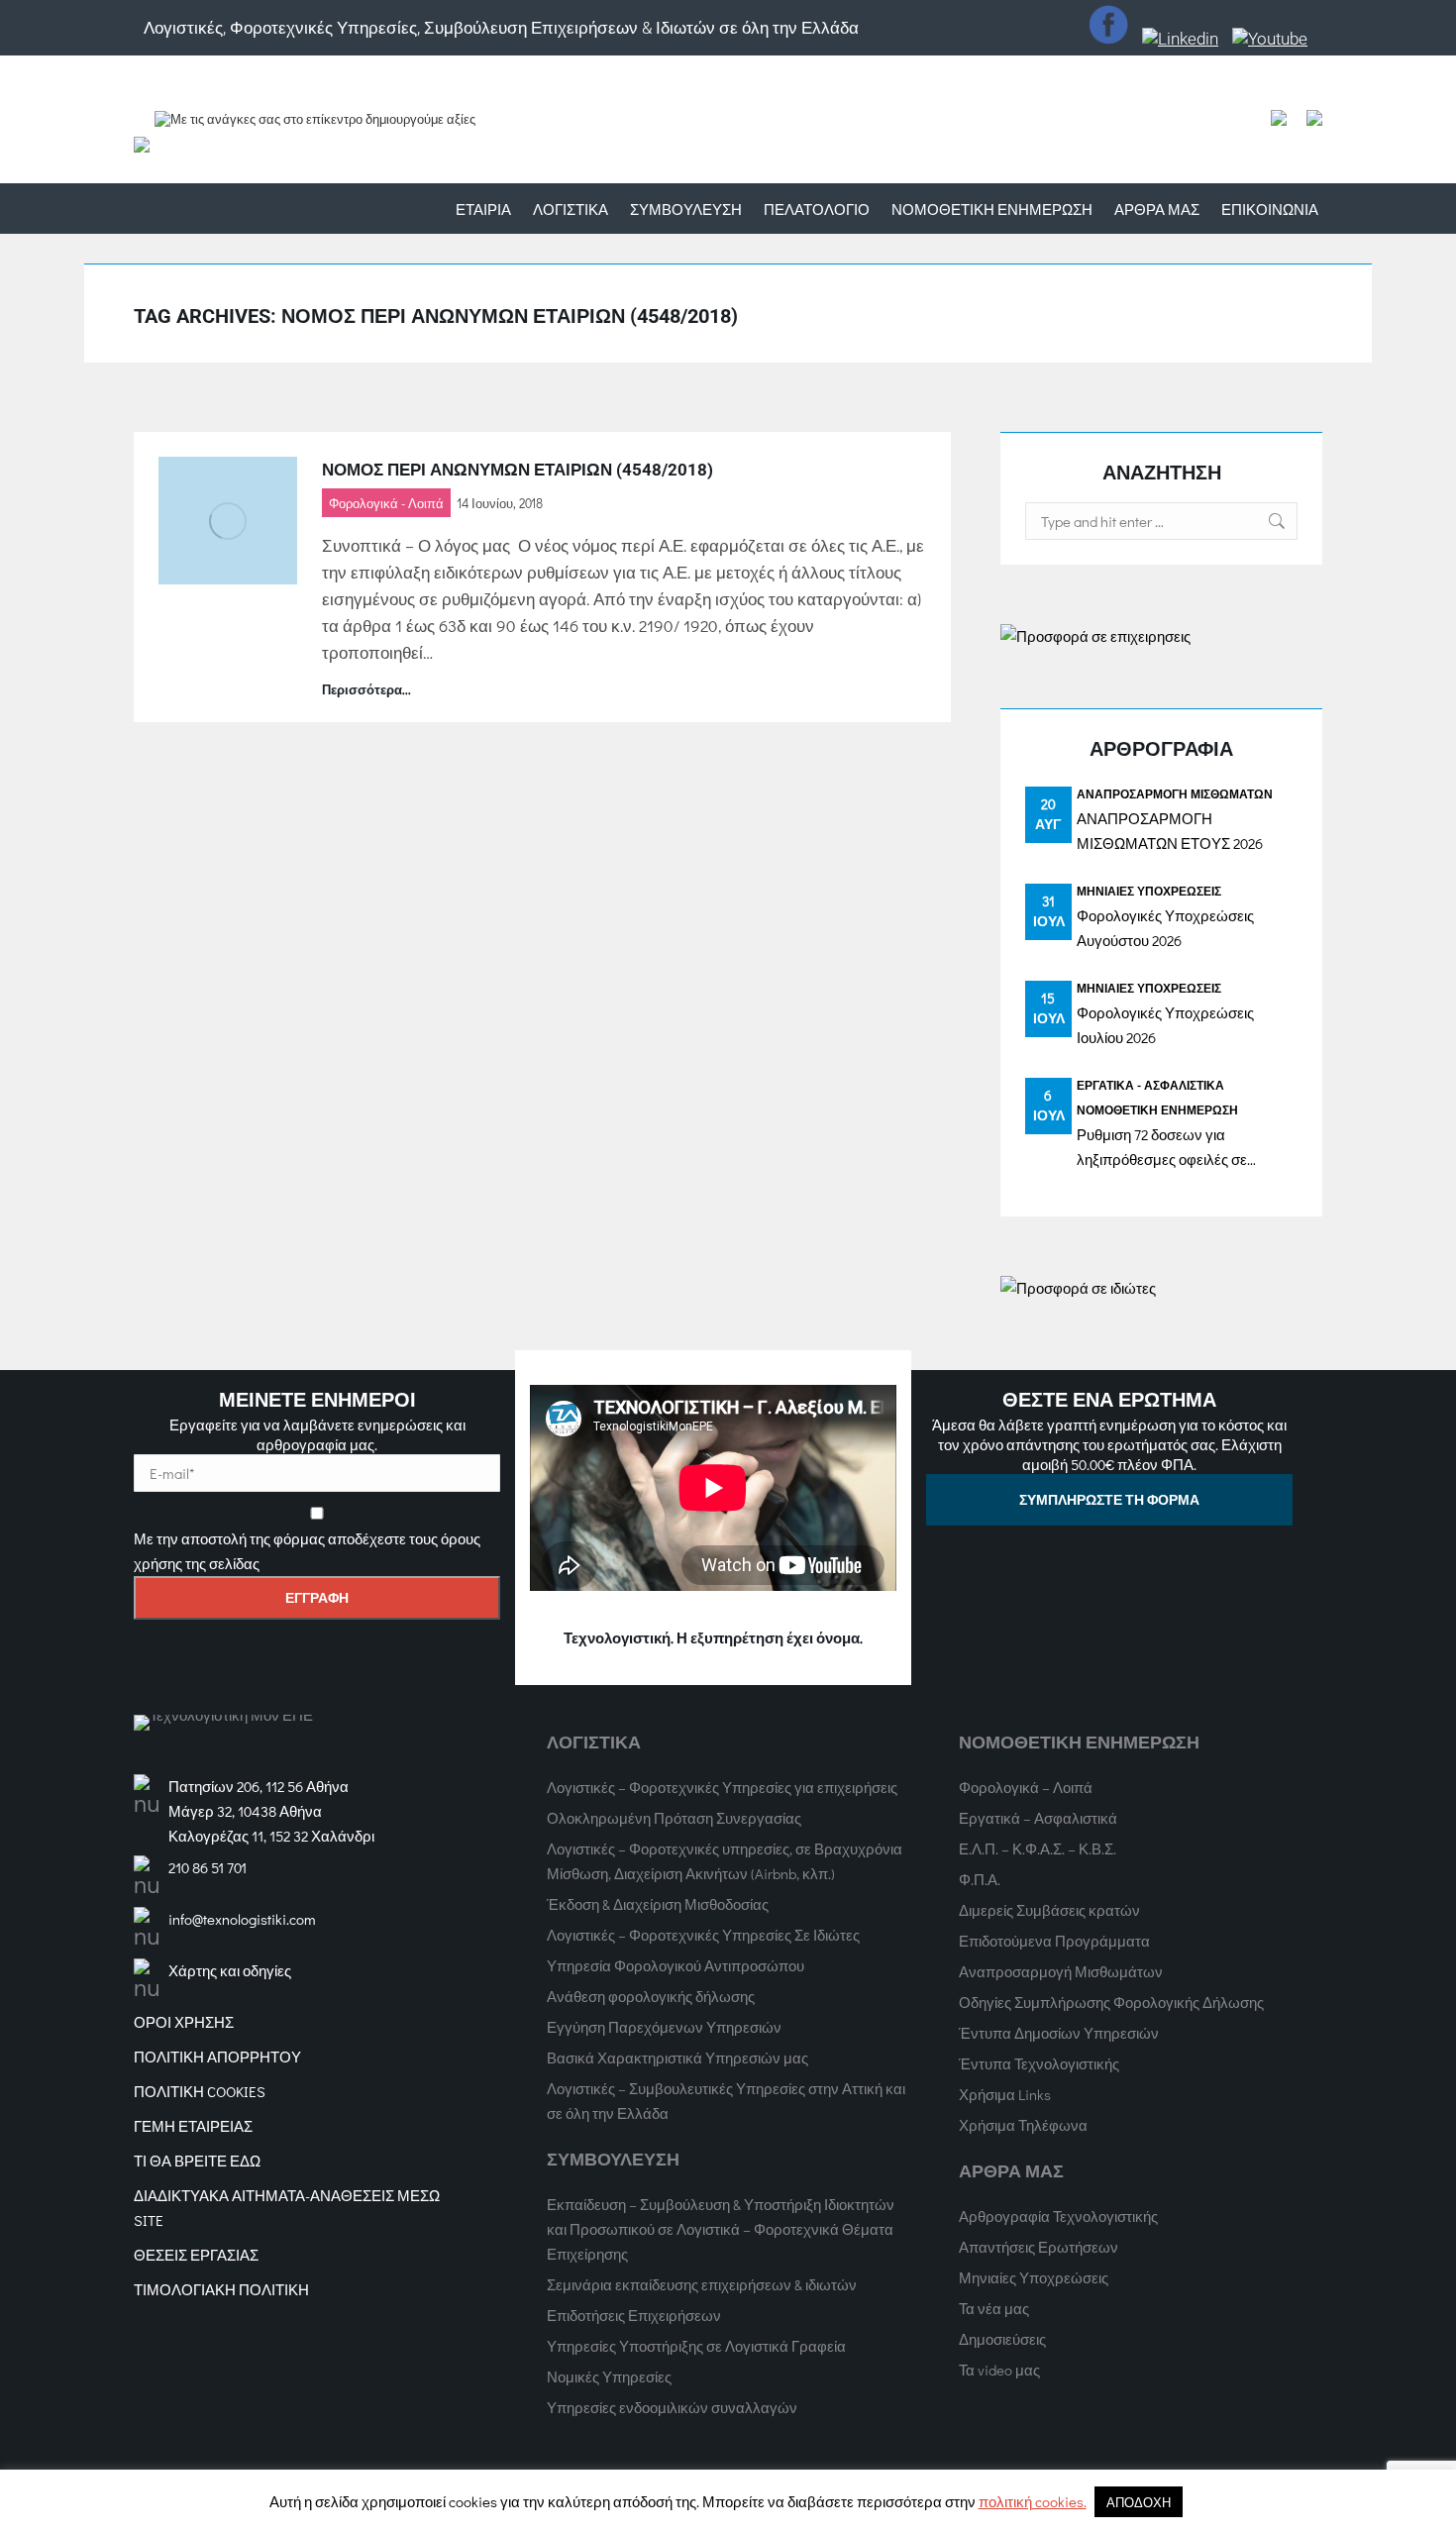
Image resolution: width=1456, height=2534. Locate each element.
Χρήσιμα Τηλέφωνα (1023, 2125)
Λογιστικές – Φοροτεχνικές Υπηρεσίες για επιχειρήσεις (722, 1787)
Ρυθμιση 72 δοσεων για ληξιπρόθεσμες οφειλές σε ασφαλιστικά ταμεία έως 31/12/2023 (1162, 1148)
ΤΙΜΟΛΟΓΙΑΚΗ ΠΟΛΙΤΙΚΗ (221, 2289)
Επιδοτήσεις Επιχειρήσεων (634, 2315)
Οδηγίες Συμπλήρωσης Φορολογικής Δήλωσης (1111, 2002)
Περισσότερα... (366, 689)
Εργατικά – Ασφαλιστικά (1038, 1818)
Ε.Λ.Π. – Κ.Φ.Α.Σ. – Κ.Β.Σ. (1038, 1848)
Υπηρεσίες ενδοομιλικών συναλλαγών (672, 2407)
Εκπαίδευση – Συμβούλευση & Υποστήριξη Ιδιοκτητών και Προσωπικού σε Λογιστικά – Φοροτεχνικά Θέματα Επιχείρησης (721, 2229)
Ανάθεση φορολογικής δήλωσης (651, 1996)
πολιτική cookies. (1033, 2501)
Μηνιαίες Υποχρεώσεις (1149, 891)
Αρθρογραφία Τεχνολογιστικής (1058, 2216)
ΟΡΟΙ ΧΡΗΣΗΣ (184, 2022)
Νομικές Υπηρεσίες (609, 2376)
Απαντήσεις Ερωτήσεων (1039, 2247)
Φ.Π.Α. (980, 1879)
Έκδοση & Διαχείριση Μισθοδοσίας (658, 1904)
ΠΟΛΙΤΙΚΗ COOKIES (200, 2091)
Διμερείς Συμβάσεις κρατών (1049, 1910)
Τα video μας (999, 2370)
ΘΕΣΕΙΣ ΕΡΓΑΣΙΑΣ (196, 2255)
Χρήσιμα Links (1005, 2094)
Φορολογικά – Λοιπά (1026, 1787)
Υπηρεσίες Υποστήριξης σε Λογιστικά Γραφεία (696, 2346)
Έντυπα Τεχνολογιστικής (1039, 2063)
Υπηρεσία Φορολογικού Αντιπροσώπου (676, 1965)
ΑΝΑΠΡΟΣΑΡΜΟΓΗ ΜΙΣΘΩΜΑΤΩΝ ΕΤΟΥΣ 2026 (1170, 831)
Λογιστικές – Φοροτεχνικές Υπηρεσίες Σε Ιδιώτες (703, 1935)
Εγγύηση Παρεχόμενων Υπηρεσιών (664, 2027)
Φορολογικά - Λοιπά (386, 503)
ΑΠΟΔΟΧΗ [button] (1139, 2502)
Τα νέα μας (994, 2308)
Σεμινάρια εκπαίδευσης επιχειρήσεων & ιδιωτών (702, 2284)
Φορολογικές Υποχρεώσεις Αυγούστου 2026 (1165, 928)
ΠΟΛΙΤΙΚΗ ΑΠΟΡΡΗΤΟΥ (217, 2057)
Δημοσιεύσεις (1002, 2339)
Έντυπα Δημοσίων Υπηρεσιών (1059, 2033)
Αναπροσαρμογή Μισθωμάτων (1175, 793)
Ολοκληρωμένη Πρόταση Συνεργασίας (674, 1818)
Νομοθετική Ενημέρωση (1157, 1109)
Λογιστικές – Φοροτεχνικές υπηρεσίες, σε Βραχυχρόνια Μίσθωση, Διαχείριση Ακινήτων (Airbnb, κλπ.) (725, 1861)
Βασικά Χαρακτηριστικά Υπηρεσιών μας (677, 2058)
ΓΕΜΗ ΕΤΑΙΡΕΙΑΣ (193, 2126)
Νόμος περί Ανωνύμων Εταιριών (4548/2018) (518, 470)
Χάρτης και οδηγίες (230, 1970)
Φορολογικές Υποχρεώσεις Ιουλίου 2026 (1165, 1025)
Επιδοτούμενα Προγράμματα (1054, 1941)
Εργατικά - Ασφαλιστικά (1150, 1085)
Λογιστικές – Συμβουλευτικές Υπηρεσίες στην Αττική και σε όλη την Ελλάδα (726, 2101)
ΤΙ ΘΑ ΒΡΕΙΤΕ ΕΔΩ (197, 2161)
